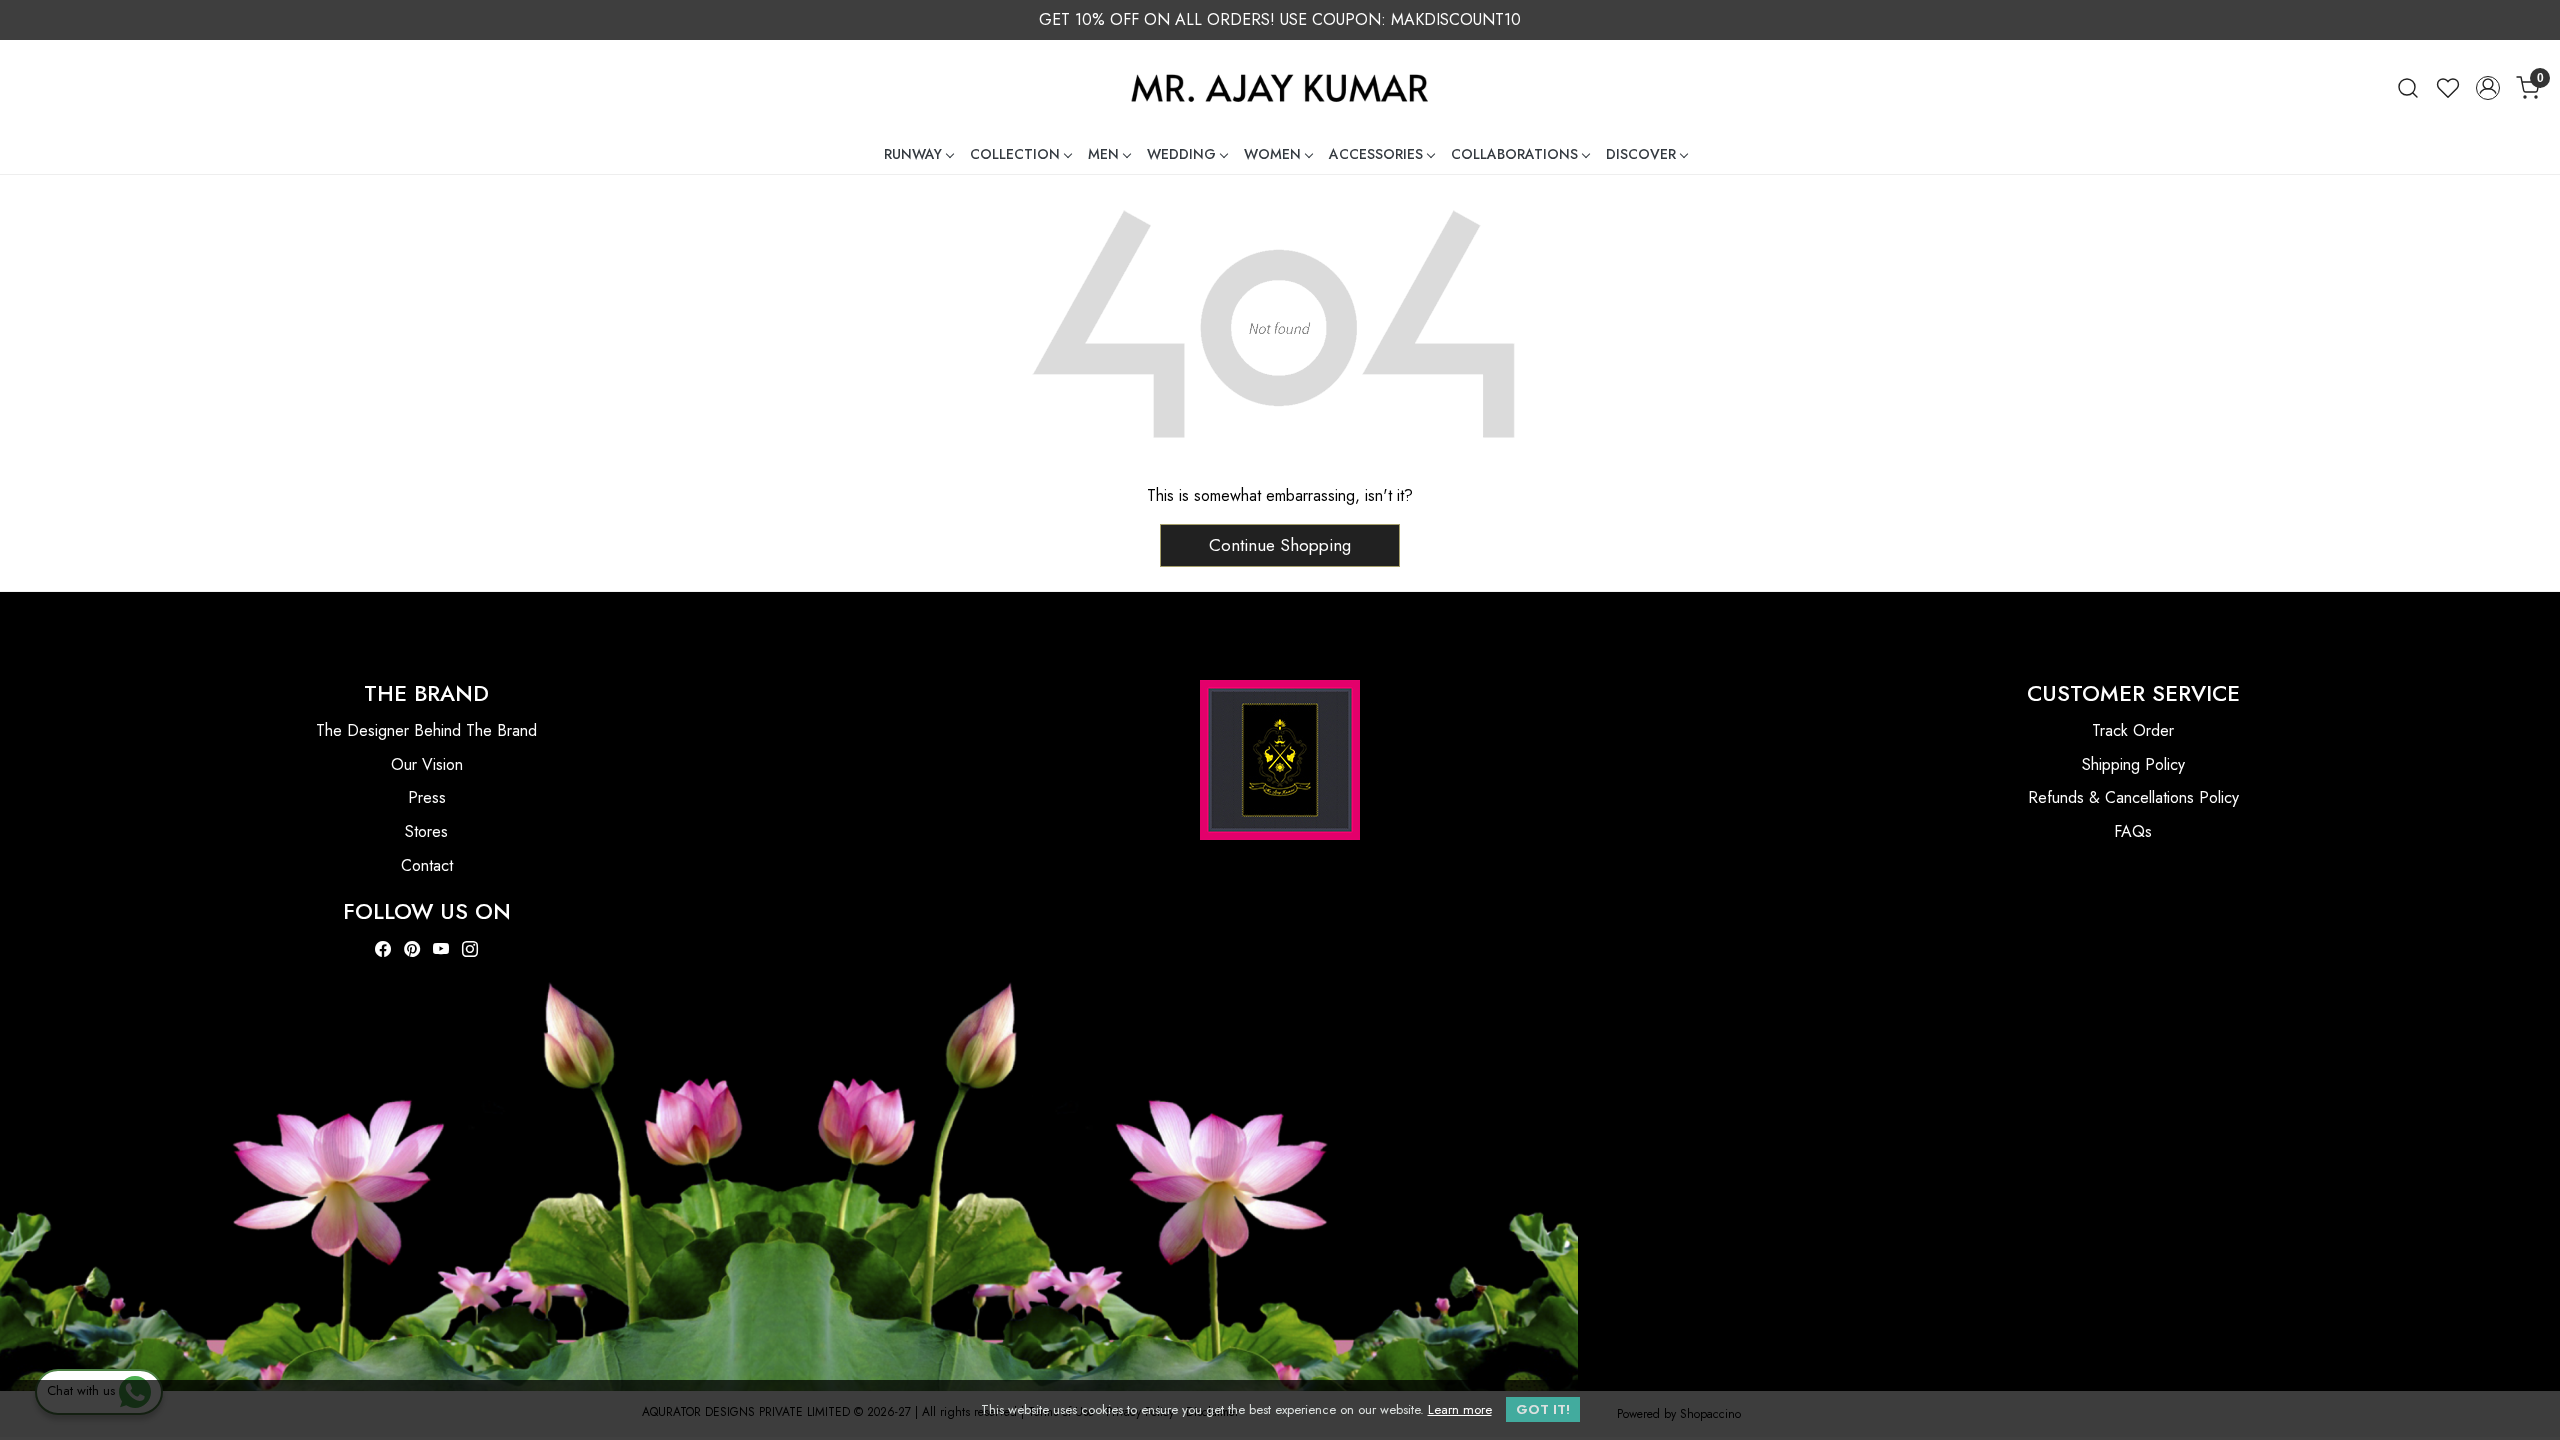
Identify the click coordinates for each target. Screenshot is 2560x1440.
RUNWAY (913, 154)
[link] (2408, 87)
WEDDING (1181, 154)
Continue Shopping (1280, 545)
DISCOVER (1641, 154)
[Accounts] (2488, 88)
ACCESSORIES (1376, 154)
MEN (1103, 154)
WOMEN (1272, 154)
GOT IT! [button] (1543, 1409)
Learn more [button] (1460, 1409)
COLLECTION (1015, 154)
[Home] (1280, 87)
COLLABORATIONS (1514, 154)
